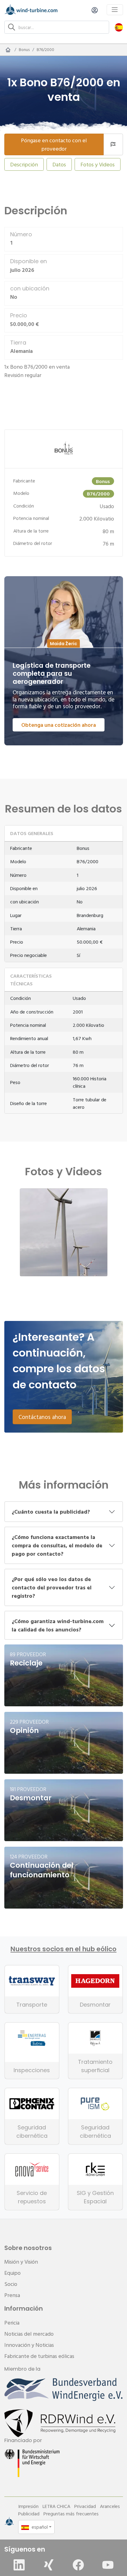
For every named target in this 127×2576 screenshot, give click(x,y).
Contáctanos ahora (42, 1417)
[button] (119, 27)
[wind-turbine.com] (8, 50)
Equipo (12, 2273)
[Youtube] (108, 2565)
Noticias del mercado (29, 2334)
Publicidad (29, 2514)
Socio (11, 2284)
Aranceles (110, 2506)
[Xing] (49, 2565)
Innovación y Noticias (29, 2345)
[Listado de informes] (113, 144)
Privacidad (85, 2506)
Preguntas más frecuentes (71, 2514)
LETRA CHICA (56, 2506)
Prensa (12, 2295)
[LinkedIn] (19, 2565)
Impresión (28, 2506)
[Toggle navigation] (115, 10)
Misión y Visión (21, 2262)
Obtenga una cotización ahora (59, 725)
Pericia (12, 2323)
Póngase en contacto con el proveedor (54, 144)
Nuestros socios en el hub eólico (63, 1949)
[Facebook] (78, 2565)
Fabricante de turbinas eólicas (39, 2356)
